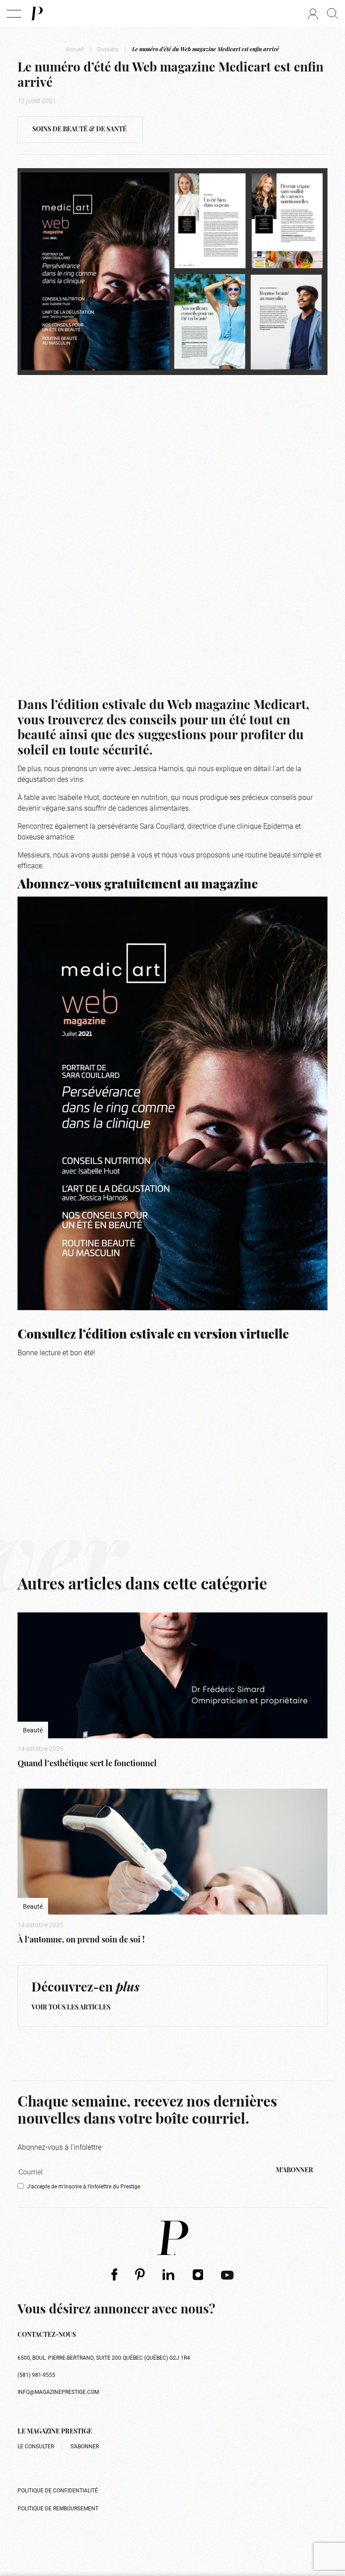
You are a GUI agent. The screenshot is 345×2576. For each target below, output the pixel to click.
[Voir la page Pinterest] (140, 2275)
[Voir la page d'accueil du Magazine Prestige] (172, 2238)
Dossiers (108, 49)
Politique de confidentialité (58, 2490)
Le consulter (36, 2446)
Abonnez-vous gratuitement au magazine (138, 885)
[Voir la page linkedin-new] (169, 2274)
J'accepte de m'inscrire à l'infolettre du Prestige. (84, 2186)
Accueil (75, 49)
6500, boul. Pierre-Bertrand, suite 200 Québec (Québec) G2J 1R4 (104, 2357)
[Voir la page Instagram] (198, 2274)
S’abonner (85, 2446)
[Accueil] (36, 13)
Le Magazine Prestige (55, 2432)
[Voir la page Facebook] (114, 2275)
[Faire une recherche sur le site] (333, 13)
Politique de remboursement (58, 2508)
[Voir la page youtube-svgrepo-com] (227, 2274)
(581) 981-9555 (36, 2375)
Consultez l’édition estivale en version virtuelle (153, 1335)
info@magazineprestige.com (58, 2392)
